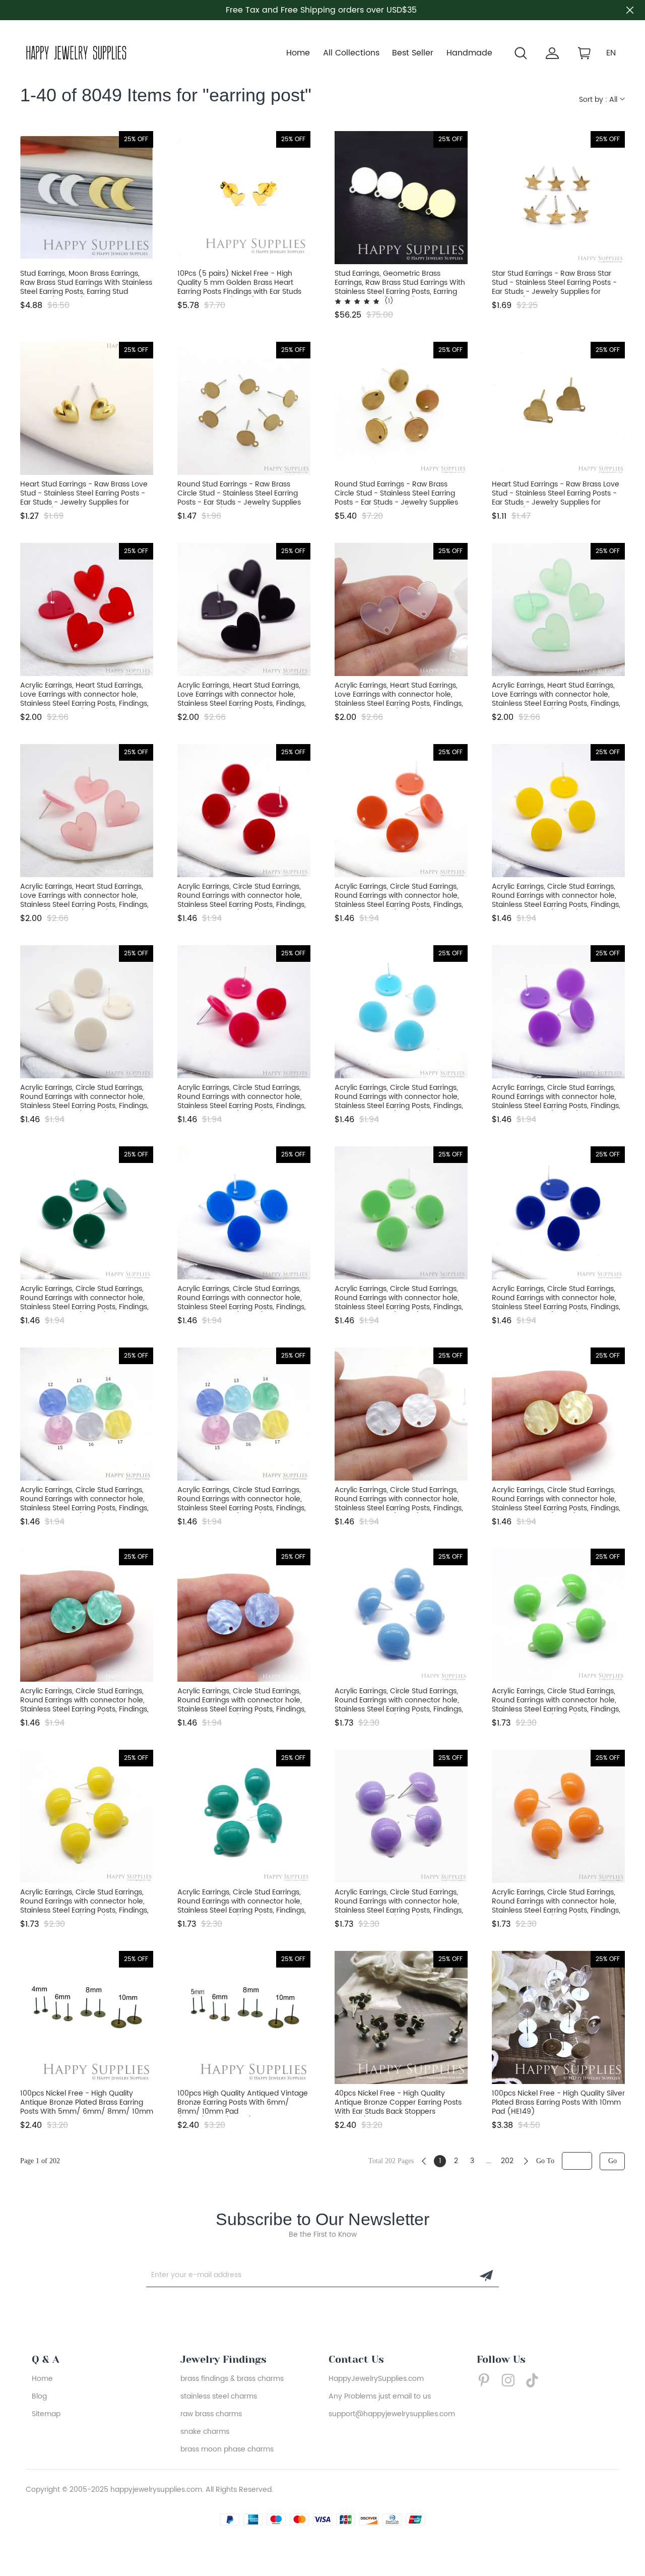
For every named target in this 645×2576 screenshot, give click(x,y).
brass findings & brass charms (232, 2379)
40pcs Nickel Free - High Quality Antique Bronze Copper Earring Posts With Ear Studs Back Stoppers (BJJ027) (398, 2103)
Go (612, 2161)
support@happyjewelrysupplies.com (392, 2414)
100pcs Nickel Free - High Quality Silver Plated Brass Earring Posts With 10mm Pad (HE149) (558, 2103)
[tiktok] (535, 2380)
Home (298, 53)
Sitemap (46, 2414)
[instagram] (511, 2380)
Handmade (469, 53)
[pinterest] (487, 2380)
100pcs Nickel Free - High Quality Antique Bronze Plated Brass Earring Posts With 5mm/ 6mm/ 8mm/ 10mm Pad (87, 2103)
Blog (39, 2396)
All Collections (351, 53)
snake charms (205, 2432)
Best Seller (413, 53)
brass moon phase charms (227, 2449)
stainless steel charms (219, 2396)
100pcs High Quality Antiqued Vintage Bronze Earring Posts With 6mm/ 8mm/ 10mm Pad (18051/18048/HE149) (243, 2103)
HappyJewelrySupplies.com (376, 2379)
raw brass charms (211, 2414)
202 (507, 2161)
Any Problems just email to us (380, 2396)
